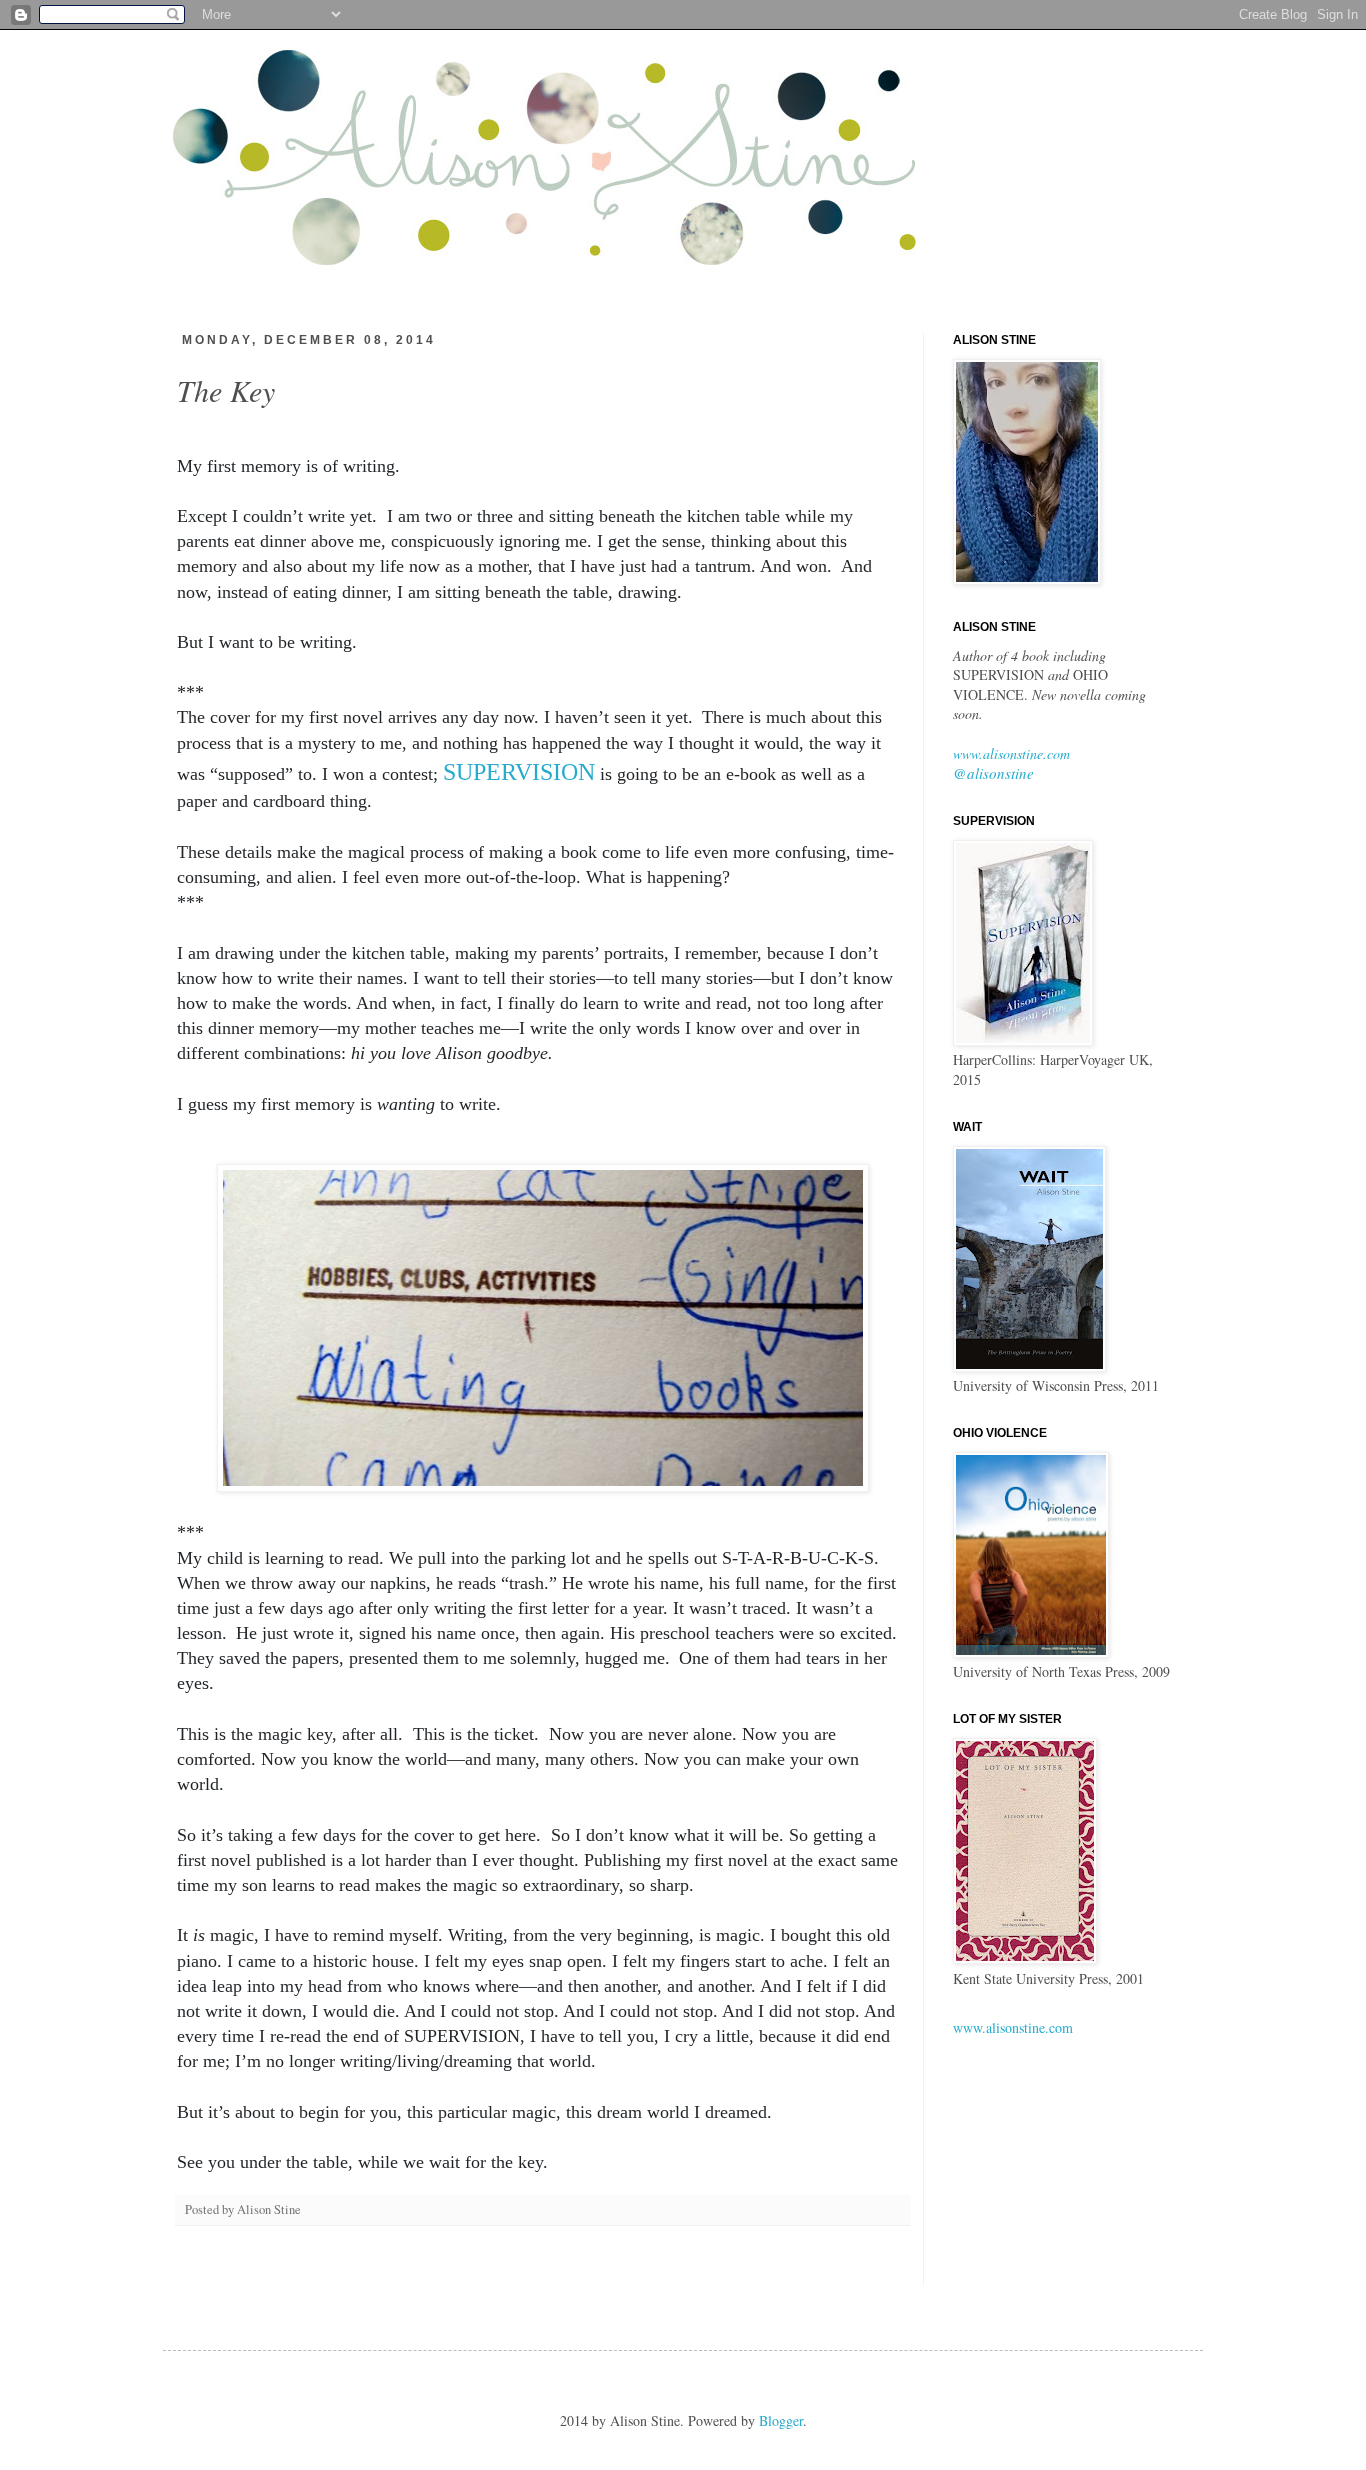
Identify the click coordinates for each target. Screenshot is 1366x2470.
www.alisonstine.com (1011, 753)
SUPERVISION (519, 772)
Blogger (781, 2420)
